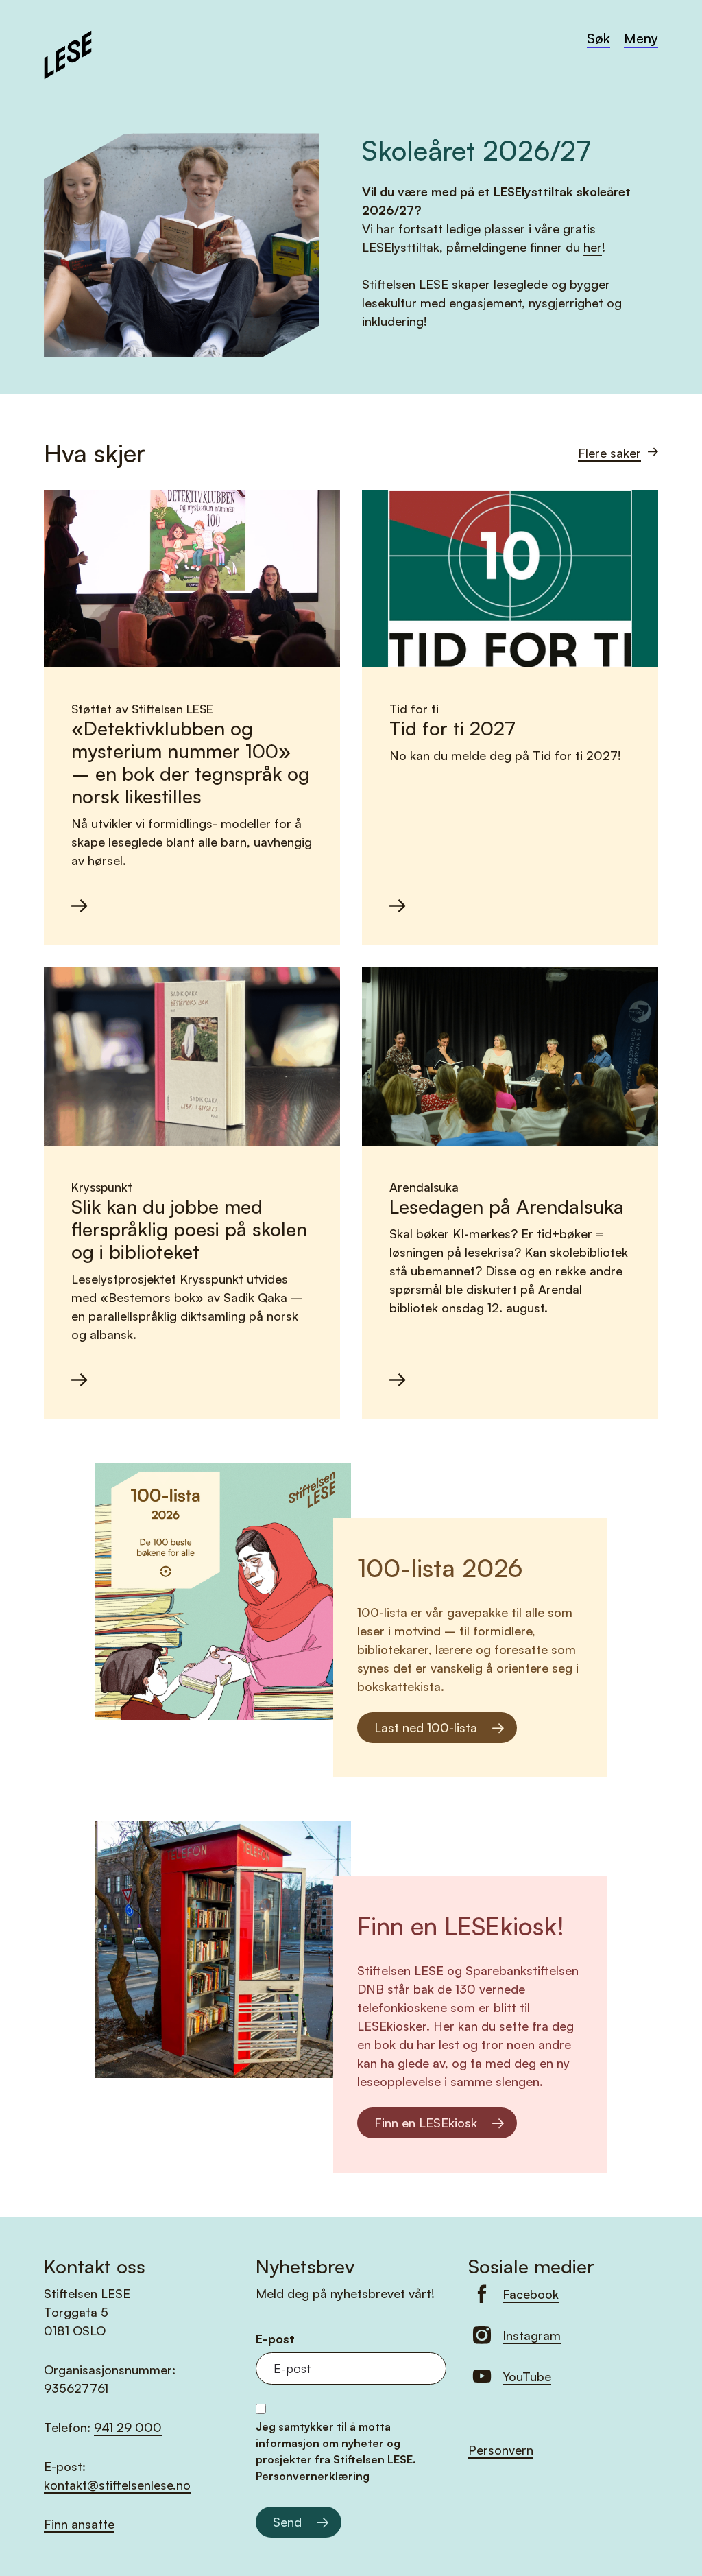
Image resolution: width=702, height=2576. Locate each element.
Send (287, 2522)
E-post (275, 2339)
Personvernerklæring (313, 2476)
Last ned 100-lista (426, 1727)
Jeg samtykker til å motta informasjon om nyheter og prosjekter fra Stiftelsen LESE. (336, 2451)
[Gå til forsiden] (68, 53)
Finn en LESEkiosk (426, 2123)
